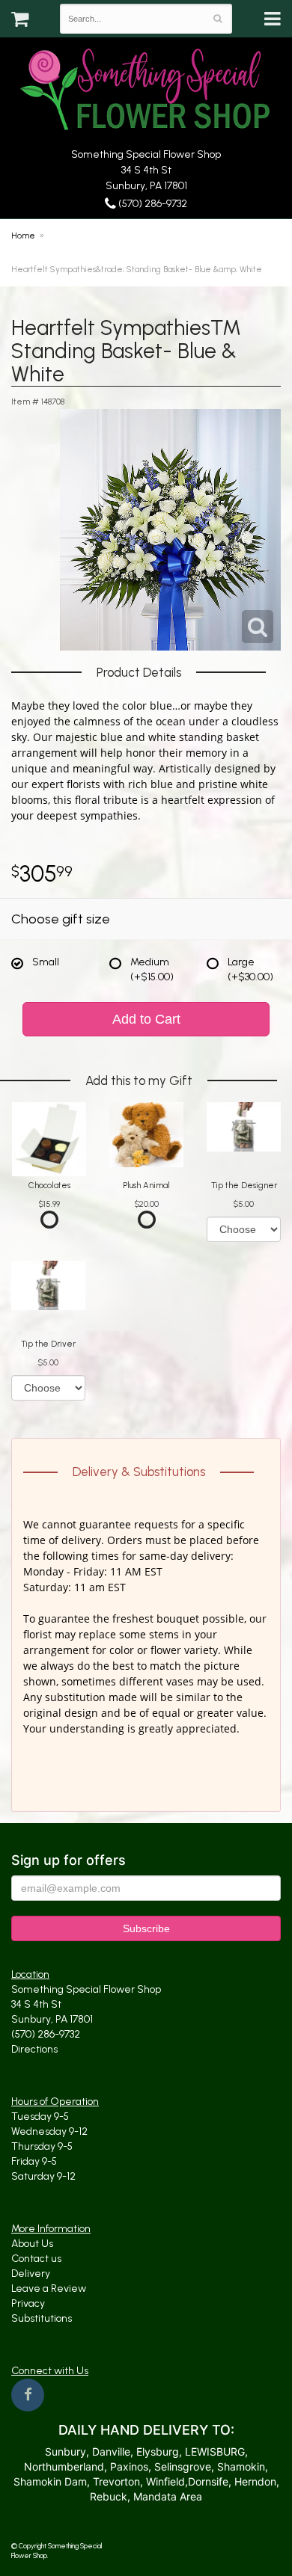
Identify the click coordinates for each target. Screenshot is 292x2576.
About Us (32, 2244)
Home (23, 236)
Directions (34, 2049)
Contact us (36, 2259)
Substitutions (42, 2318)
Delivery (31, 2274)
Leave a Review (49, 2288)
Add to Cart (146, 1019)
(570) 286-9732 (152, 204)
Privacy (28, 2303)
